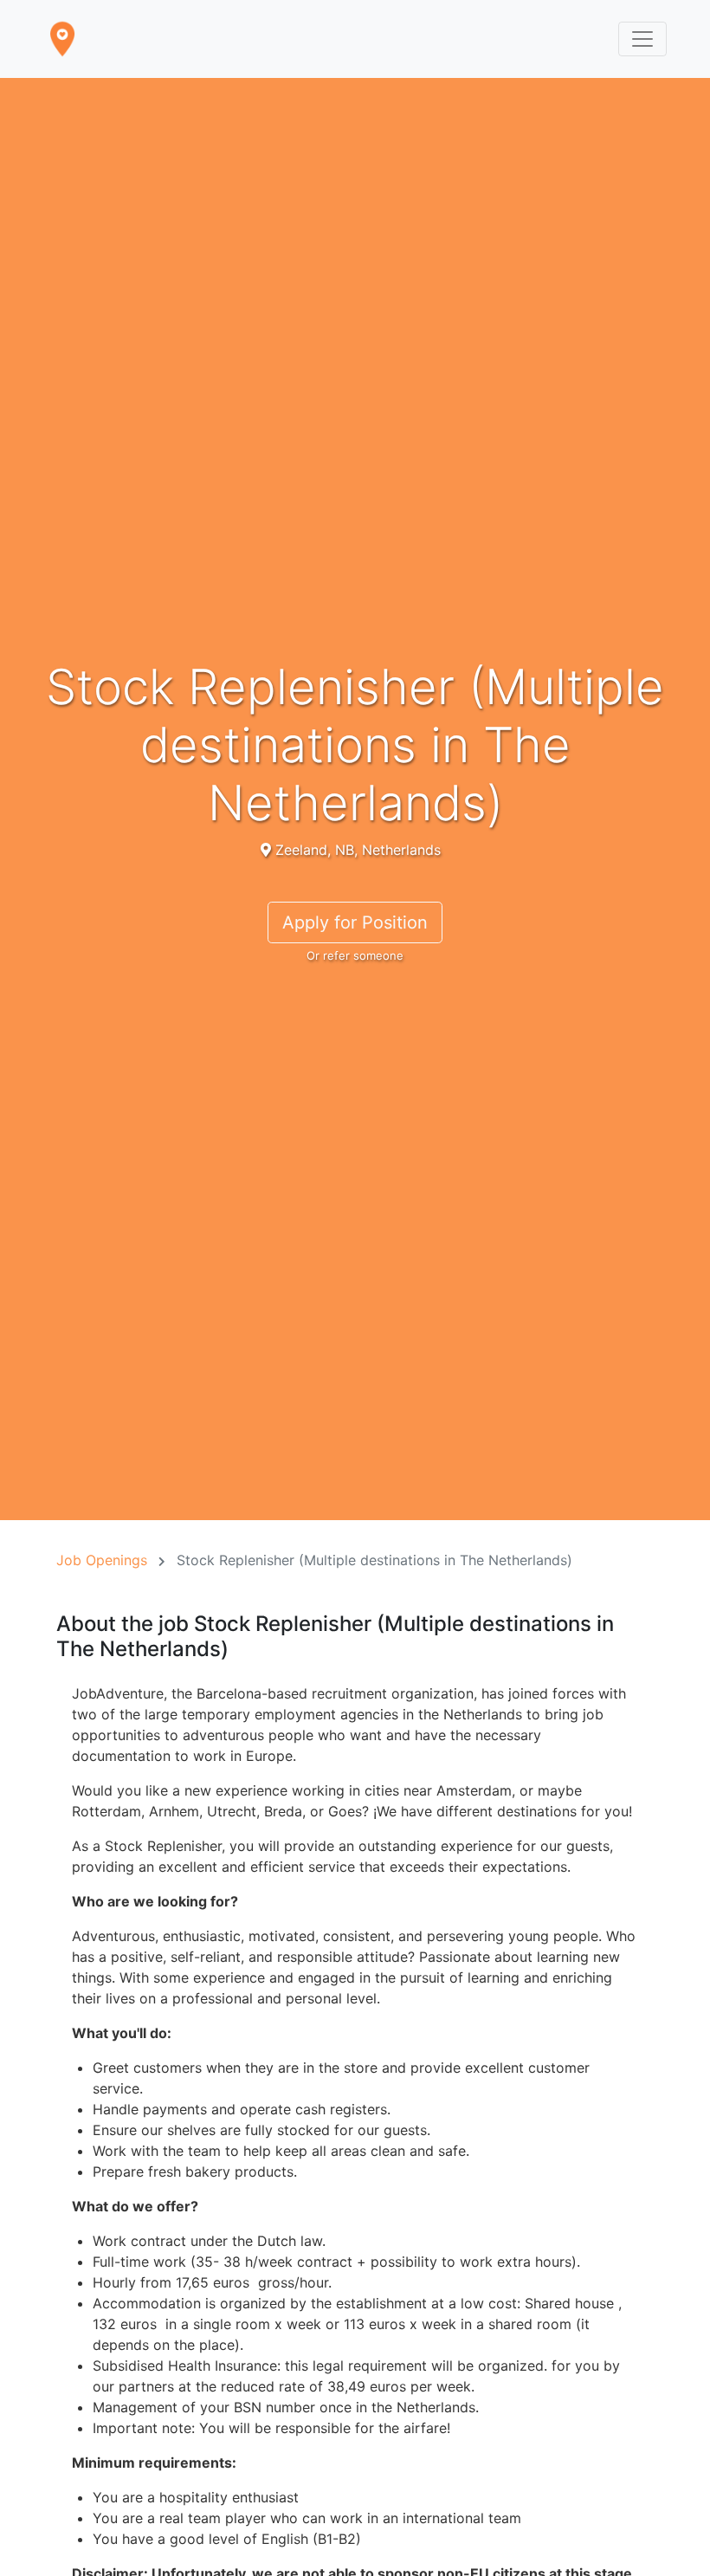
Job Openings (102, 1560)
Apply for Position (355, 922)
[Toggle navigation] (642, 39)
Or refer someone (355, 955)
